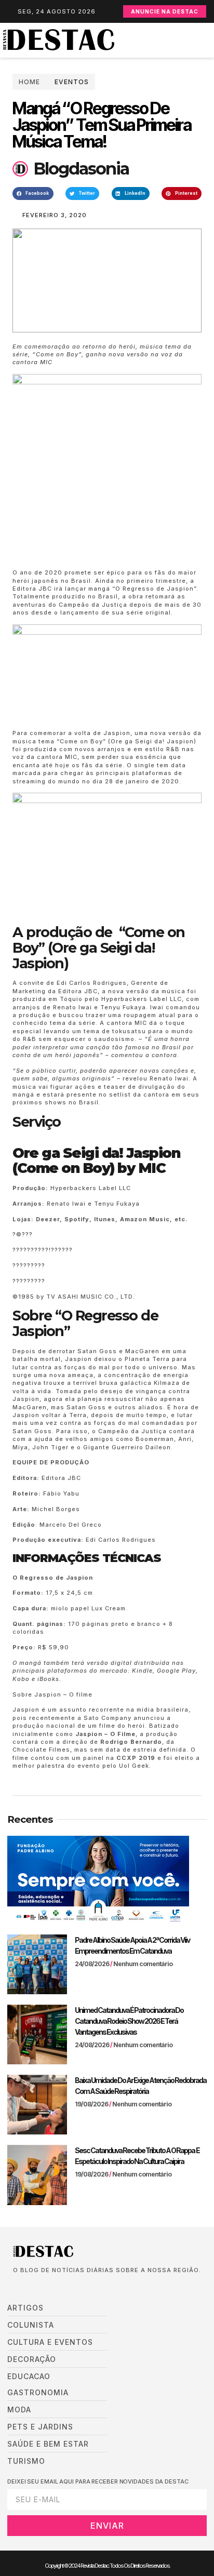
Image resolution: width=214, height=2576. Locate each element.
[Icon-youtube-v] (63, 2287)
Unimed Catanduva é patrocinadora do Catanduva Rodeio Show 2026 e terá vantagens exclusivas (129, 2021)
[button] (209, 40)
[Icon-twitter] (32, 2287)
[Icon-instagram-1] (47, 2287)
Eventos (72, 82)
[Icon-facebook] (16, 2287)
